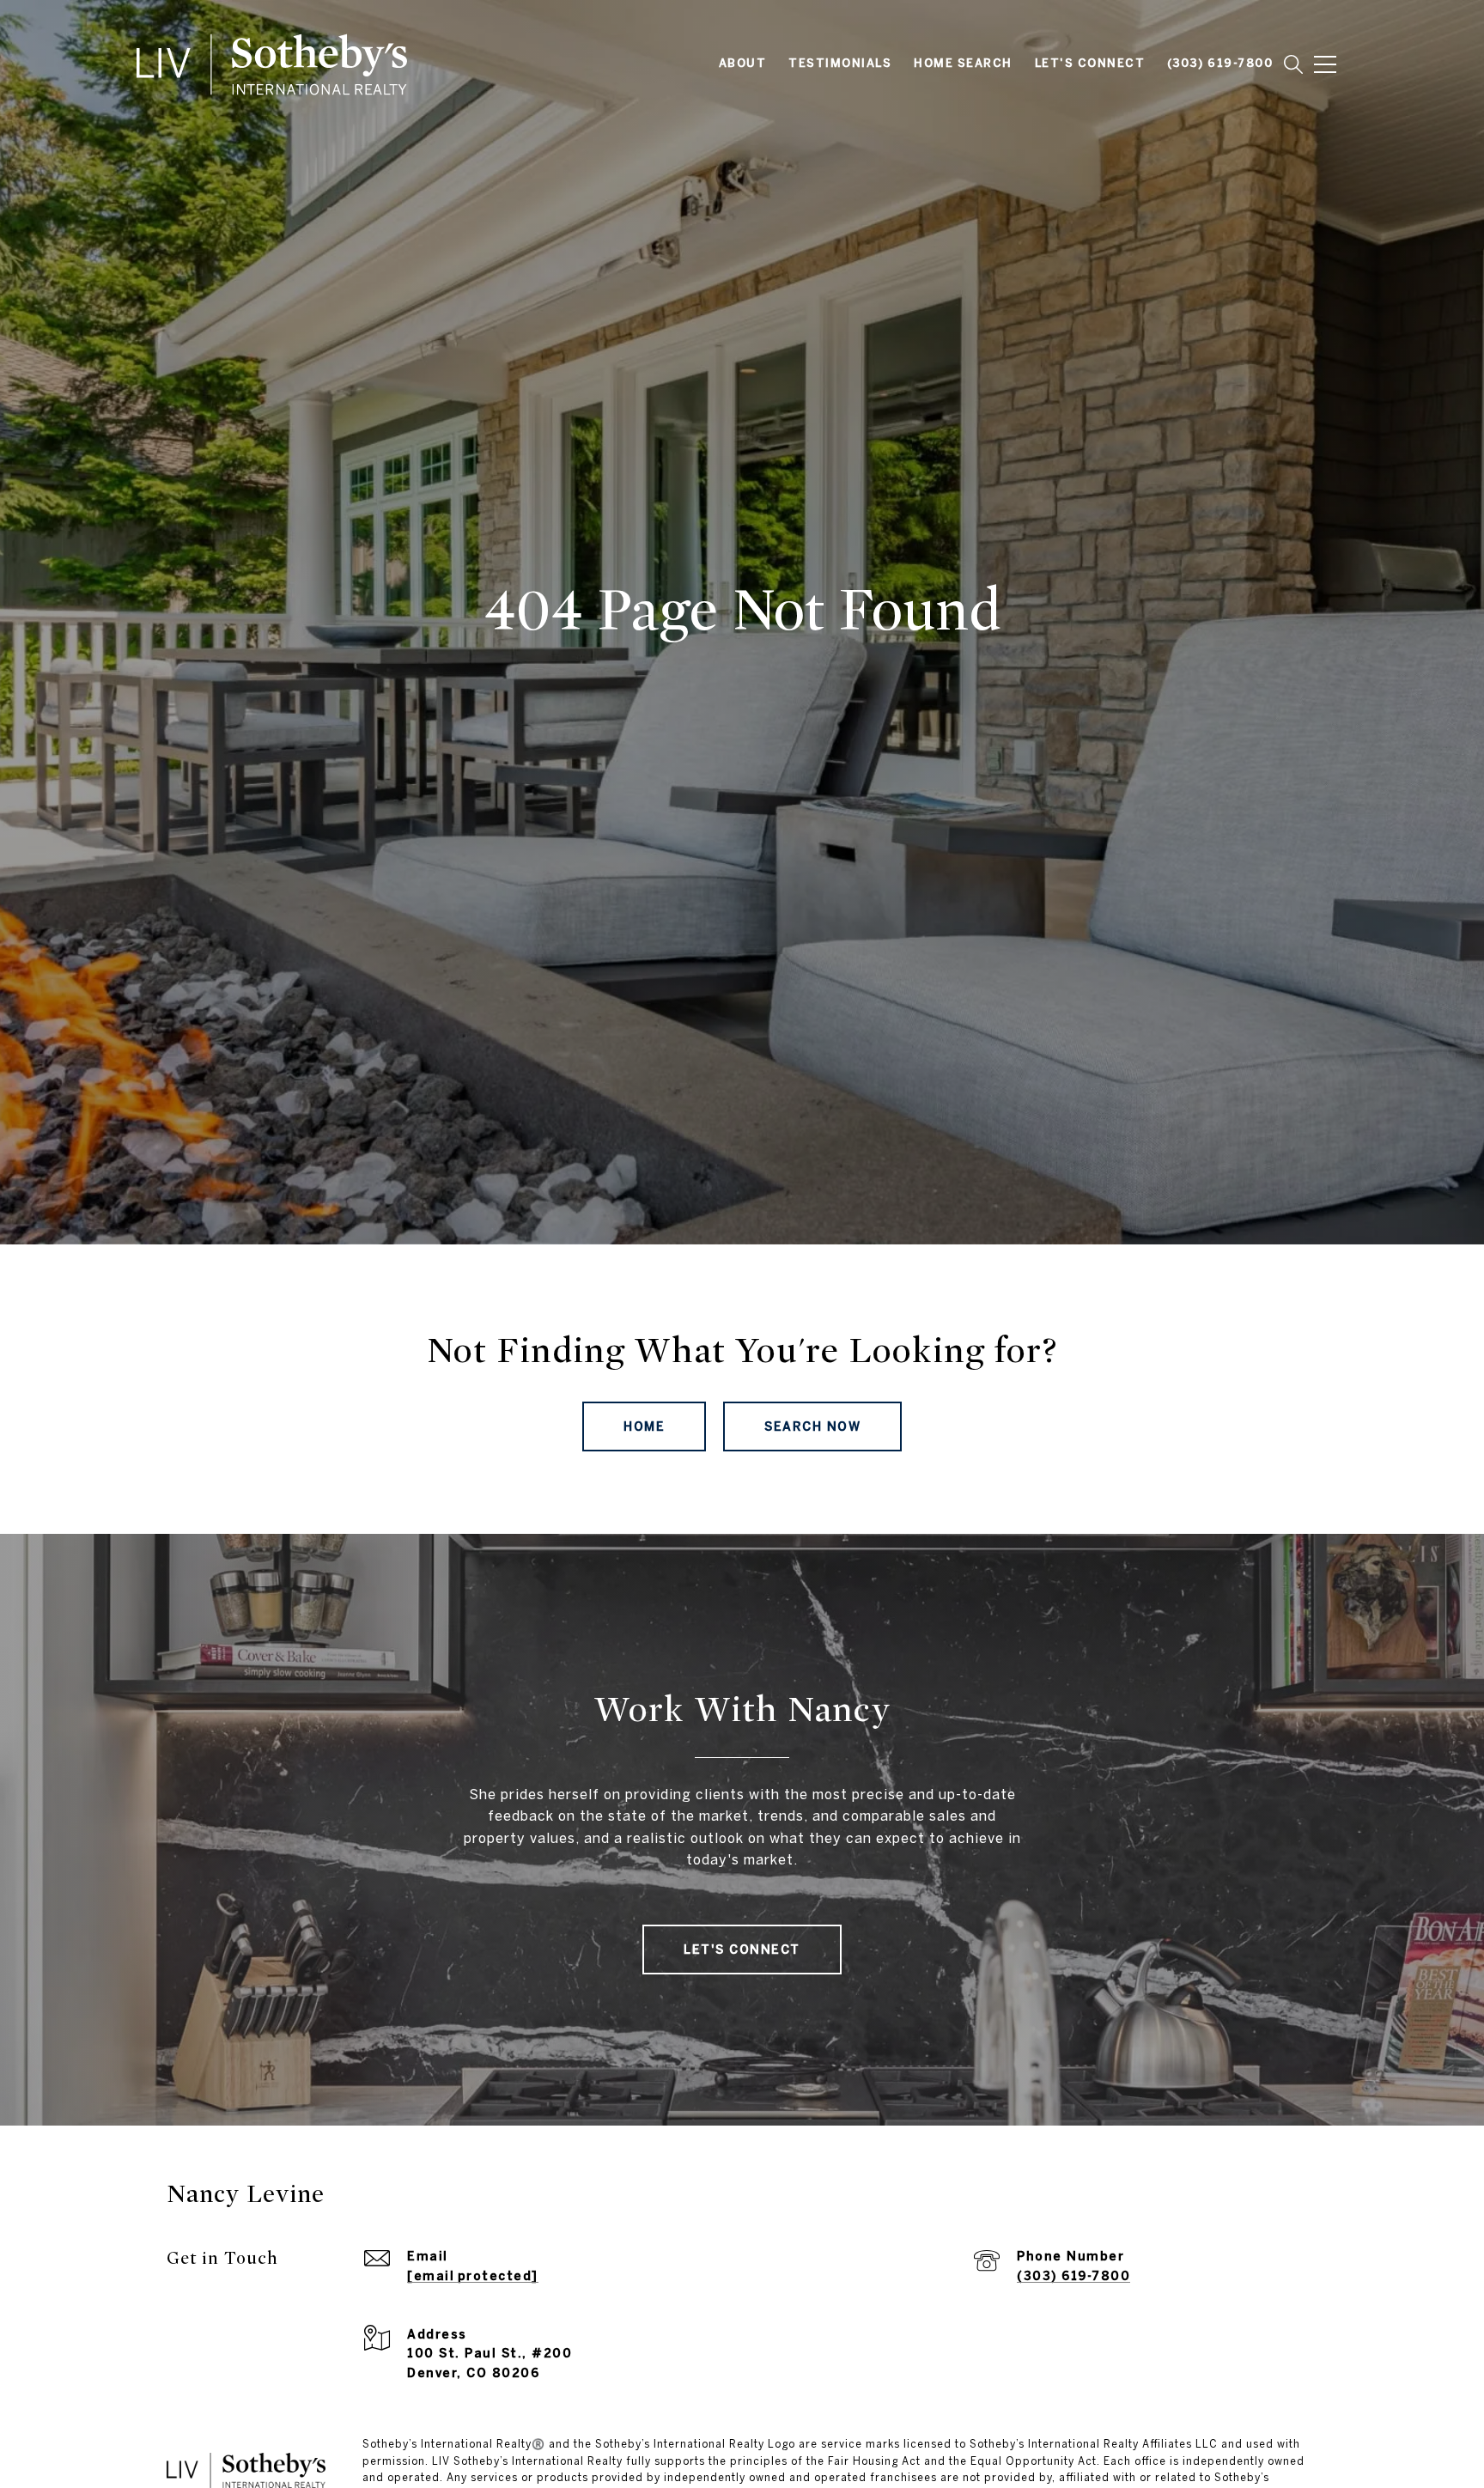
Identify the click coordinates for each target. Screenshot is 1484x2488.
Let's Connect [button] (742, 1950)
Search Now (812, 1426)
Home (644, 1426)
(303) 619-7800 (1073, 2276)
